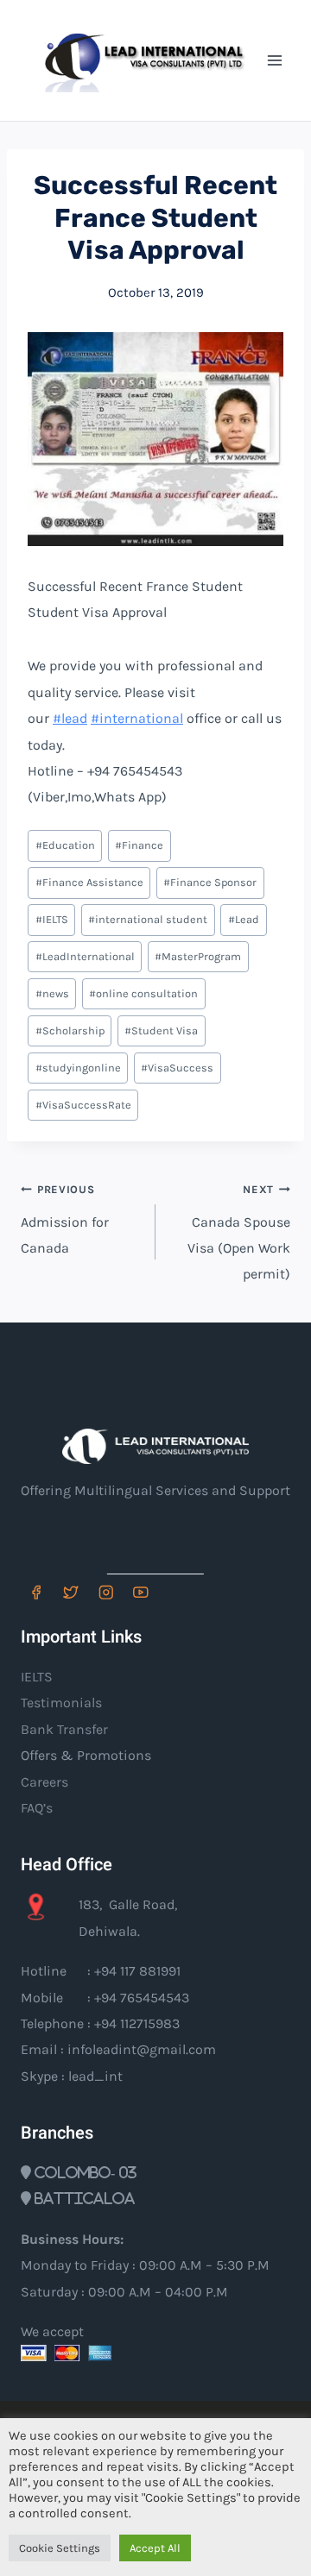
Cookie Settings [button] (60, 2548)
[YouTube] (140, 1592)
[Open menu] (274, 60)
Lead (244, 919)
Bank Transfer (64, 1729)
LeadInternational (85, 956)
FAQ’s (37, 1808)
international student (148, 919)
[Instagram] (106, 1592)
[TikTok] (176, 1592)
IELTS (52, 919)
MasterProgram (198, 956)
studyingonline (78, 1068)
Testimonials (61, 1703)
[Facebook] (36, 1592)
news (52, 993)
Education (65, 845)
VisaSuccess (177, 1068)
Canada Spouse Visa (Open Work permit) (239, 1232)
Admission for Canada (65, 1219)
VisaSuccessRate (83, 1105)
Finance (139, 845)
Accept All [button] (155, 2548)
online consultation (143, 993)
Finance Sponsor (210, 882)
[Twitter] (70, 1592)
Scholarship (70, 1030)
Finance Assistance (89, 882)
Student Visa (161, 1030)
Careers (44, 1782)
